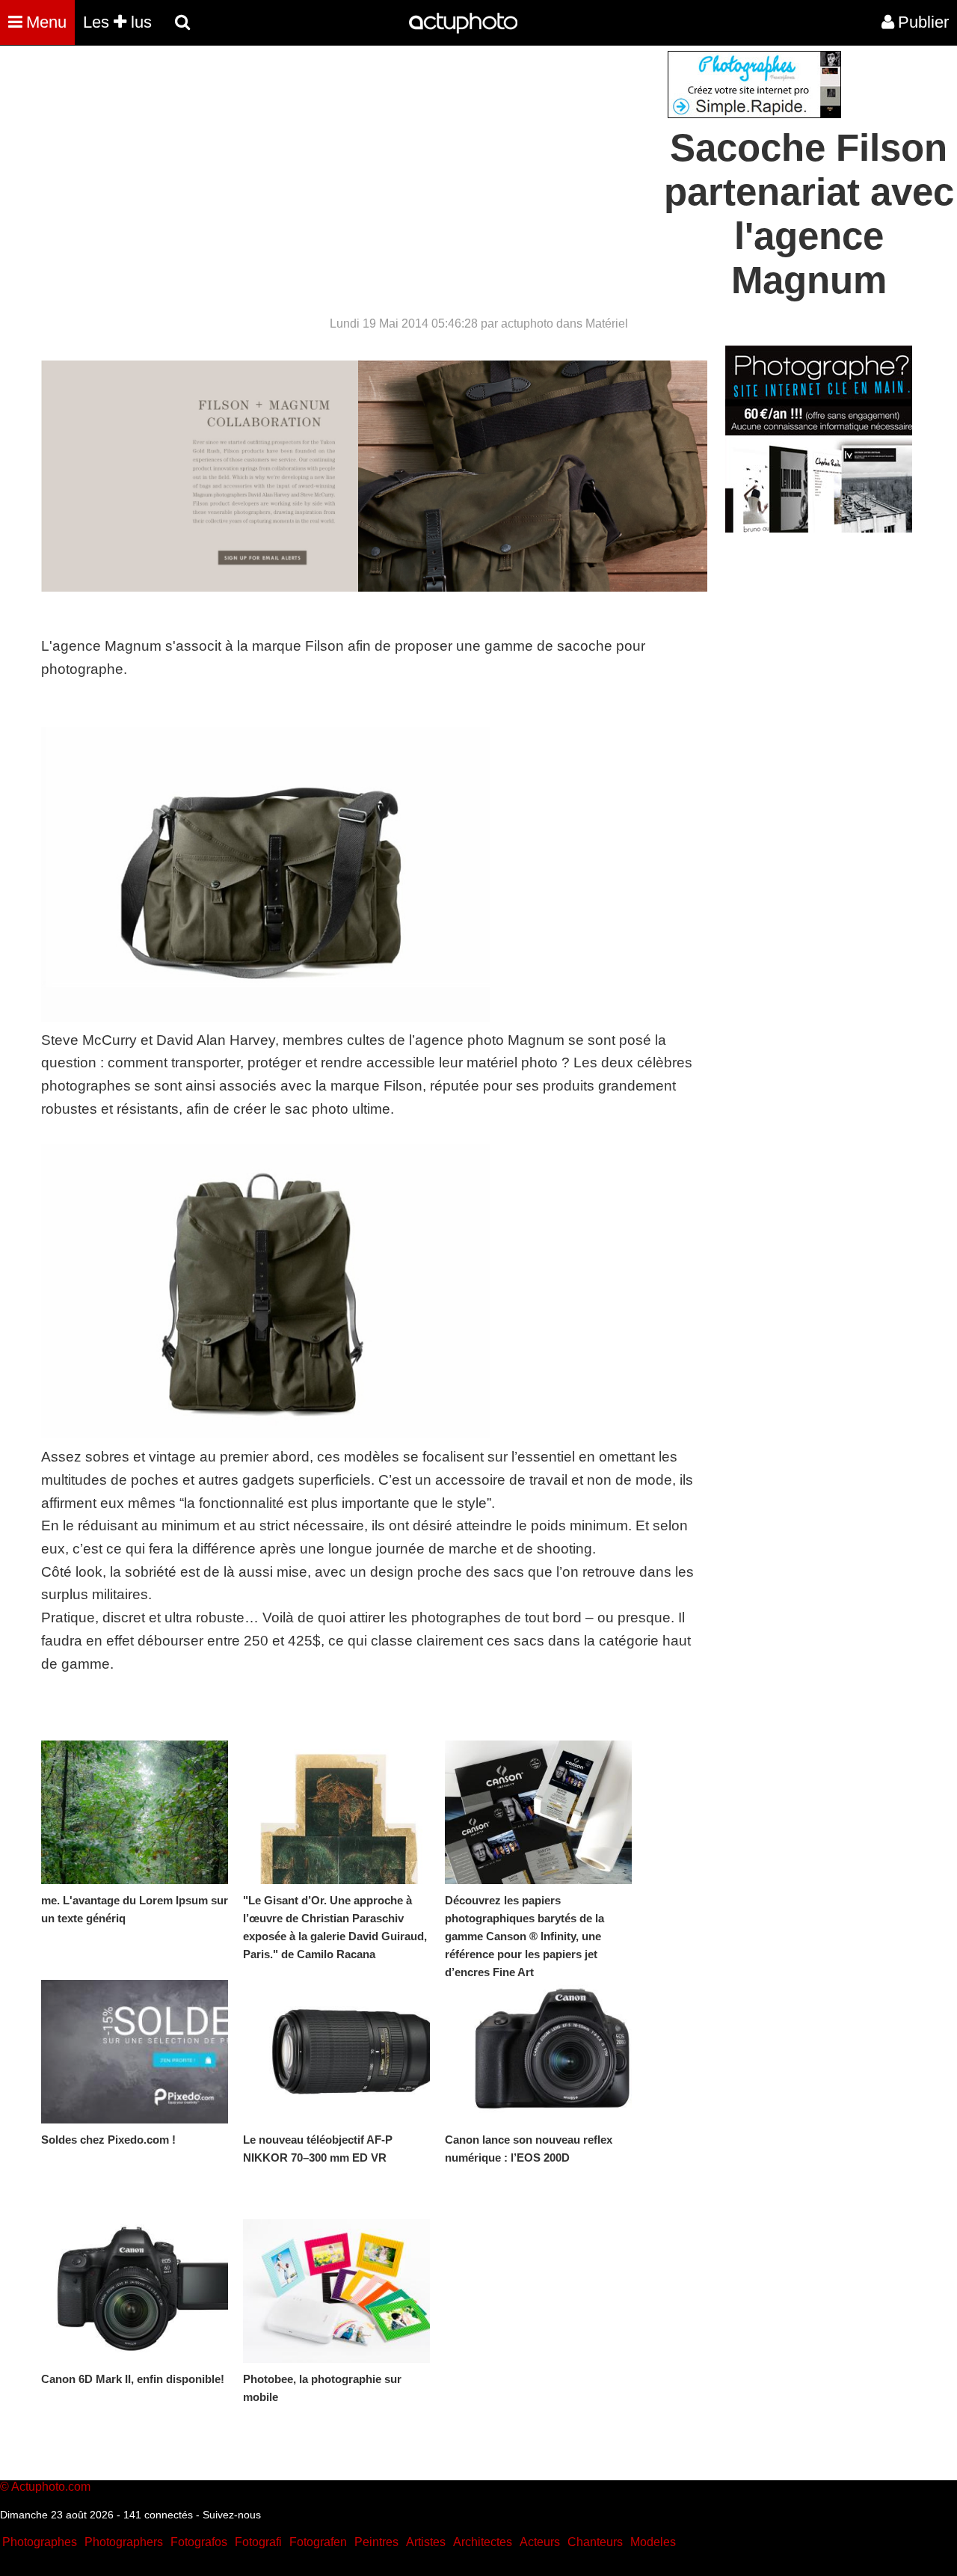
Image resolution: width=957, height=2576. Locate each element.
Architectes (483, 2542)
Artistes (426, 2542)
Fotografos (199, 2542)
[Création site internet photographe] (754, 114)
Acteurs (540, 2542)
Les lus (117, 22)
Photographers (124, 2542)
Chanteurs (595, 2542)
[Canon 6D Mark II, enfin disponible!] (135, 2291)
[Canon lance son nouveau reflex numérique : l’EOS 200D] (538, 2052)
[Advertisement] (388, 156)
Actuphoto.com (51, 2487)
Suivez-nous (232, 2515)
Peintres (376, 2542)
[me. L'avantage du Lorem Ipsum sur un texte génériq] (135, 1812)
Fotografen (318, 2542)
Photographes (40, 2542)
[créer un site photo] (819, 528)
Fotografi (258, 2542)
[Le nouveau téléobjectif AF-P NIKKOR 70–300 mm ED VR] (336, 2052)
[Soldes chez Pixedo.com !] (135, 2052)
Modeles (653, 2542)
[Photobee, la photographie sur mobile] (336, 2291)
